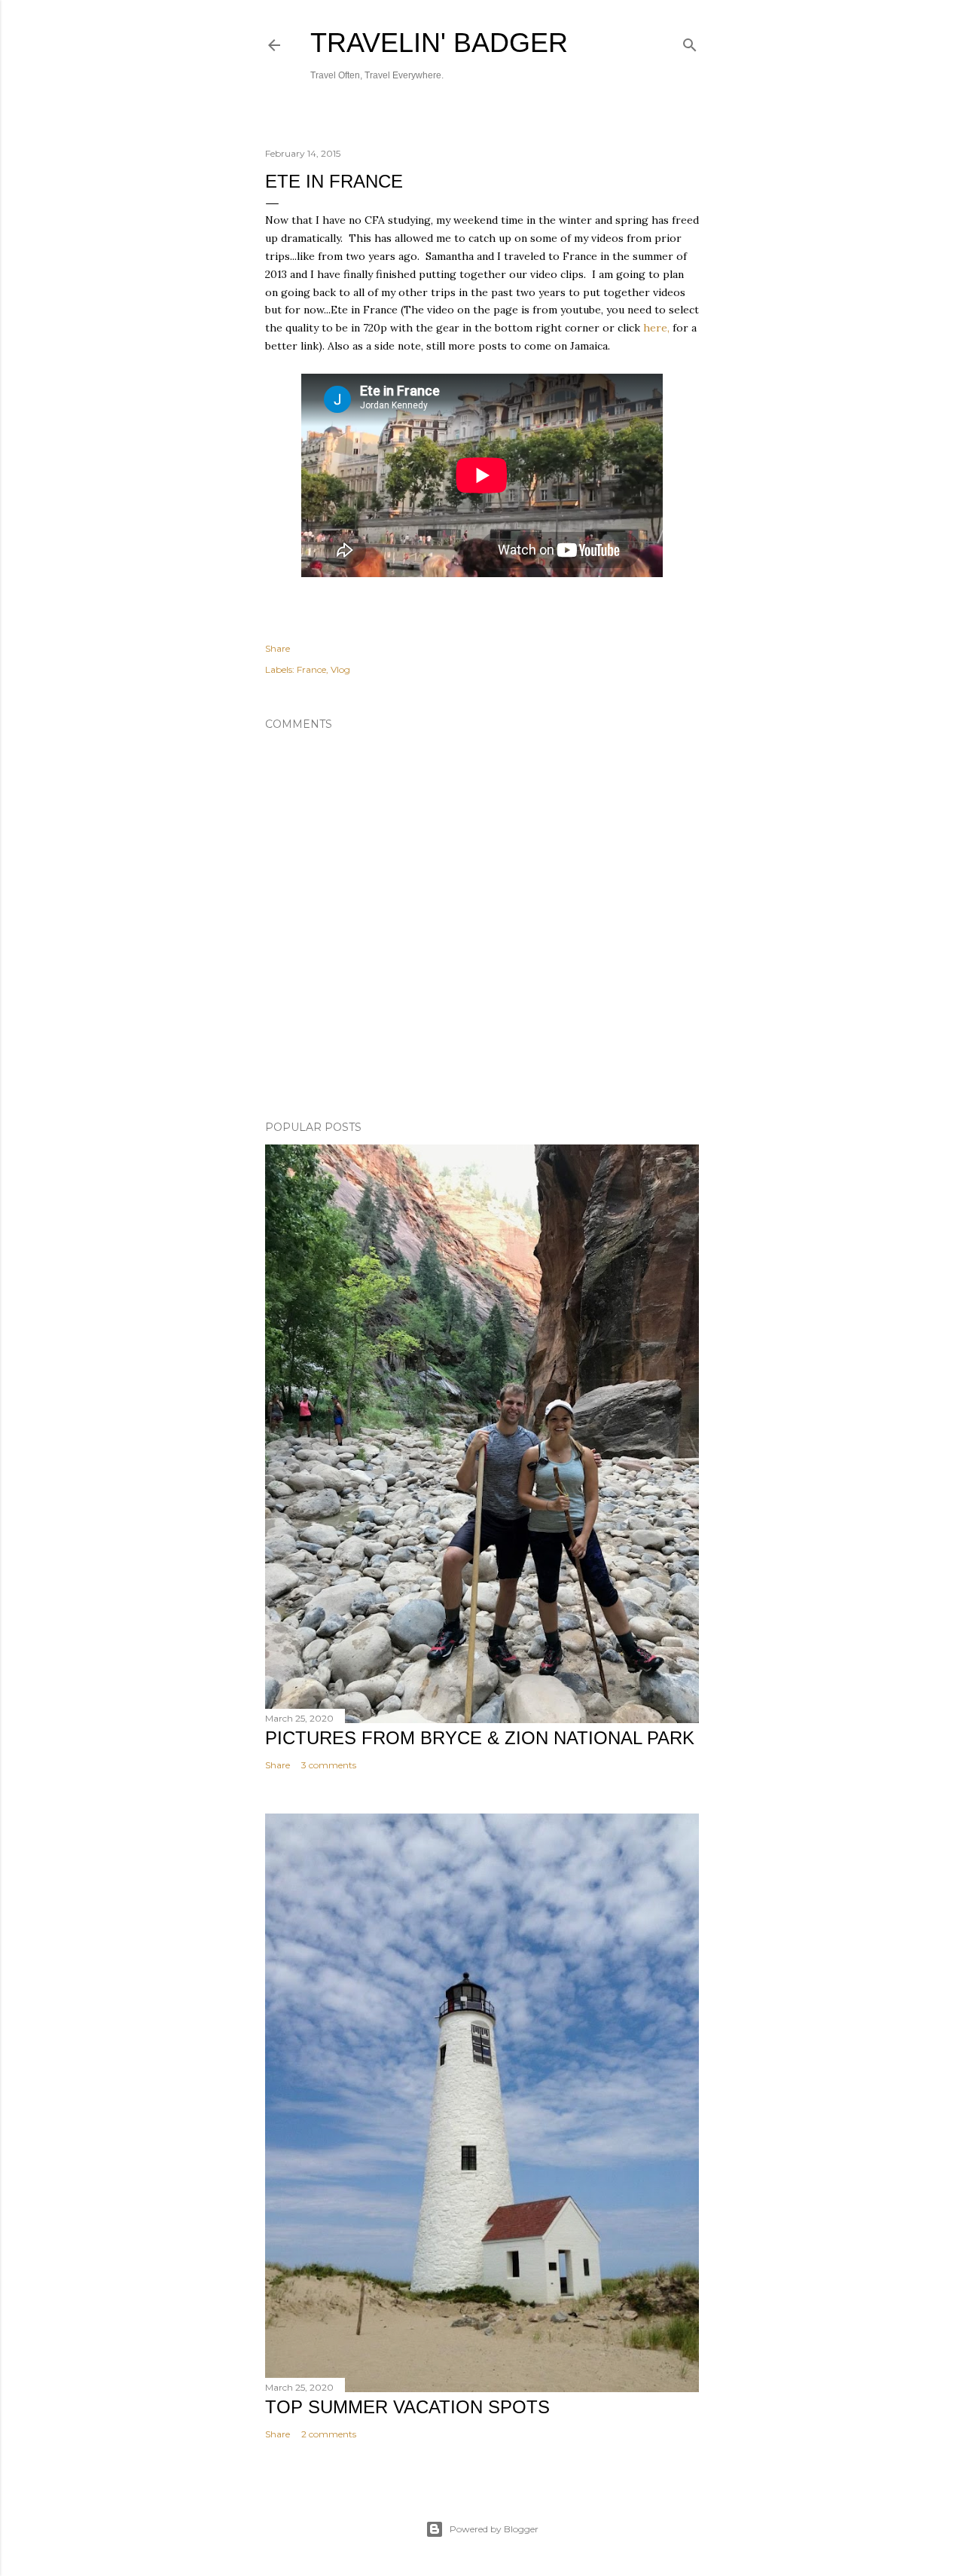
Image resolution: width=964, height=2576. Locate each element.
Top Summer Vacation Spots (407, 2407)
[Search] (690, 42)
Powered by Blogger (494, 2529)
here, (656, 328)
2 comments (329, 2434)
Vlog (340, 669)
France (311, 669)
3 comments (329, 1765)
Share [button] (278, 648)
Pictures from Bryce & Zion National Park (480, 1738)
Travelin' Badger (439, 43)
